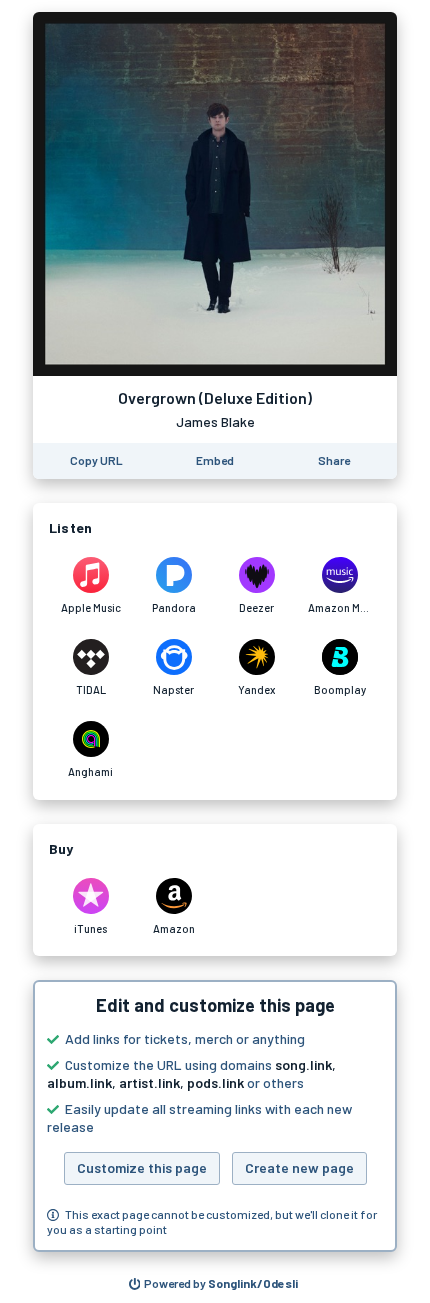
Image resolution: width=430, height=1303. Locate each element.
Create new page (299, 1167)
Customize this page (142, 1167)
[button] (215, 1116)
